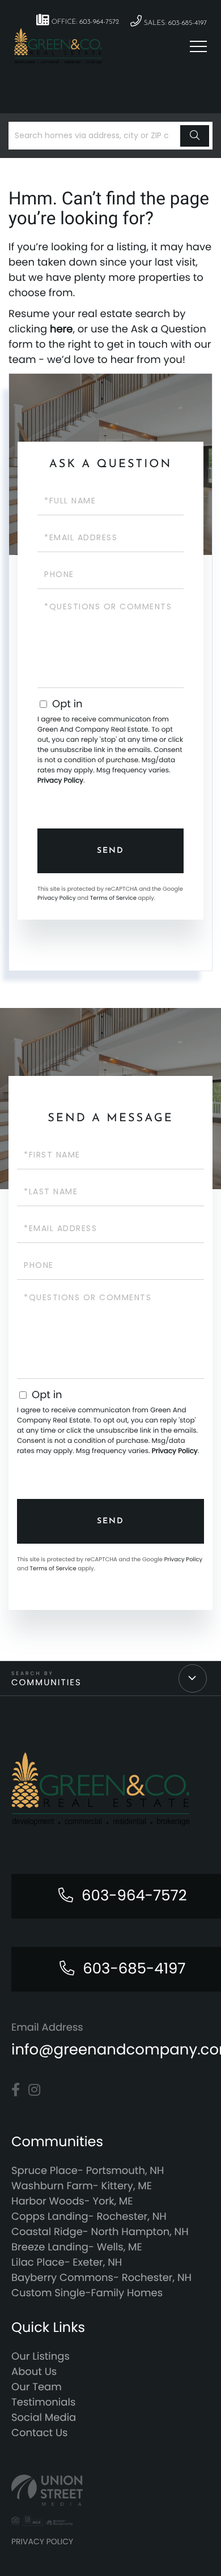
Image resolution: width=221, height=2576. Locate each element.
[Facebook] (16, 2090)
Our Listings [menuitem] (41, 2357)
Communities (46, 1683)
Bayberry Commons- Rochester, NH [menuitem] (101, 2278)
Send (110, 851)
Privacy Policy (60, 781)
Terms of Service (113, 898)
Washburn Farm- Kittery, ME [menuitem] (82, 2186)
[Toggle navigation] (198, 46)
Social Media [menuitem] (44, 2418)
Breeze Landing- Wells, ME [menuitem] (77, 2247)
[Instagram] (34, 2090)
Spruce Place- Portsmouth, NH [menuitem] (88, 2171)
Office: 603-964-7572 (84, 22)
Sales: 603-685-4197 (174, 23)
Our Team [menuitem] (37, 2387)
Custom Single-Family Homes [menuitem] (87, 2293)
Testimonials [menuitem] (43, 2402)
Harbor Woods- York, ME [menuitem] (72, 2201)
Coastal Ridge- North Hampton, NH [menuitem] (100, 2232)
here (61, 329)
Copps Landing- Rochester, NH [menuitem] (89, 2217)
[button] (195, 136)
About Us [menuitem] (34, 2372)
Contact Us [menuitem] (40, 2433)
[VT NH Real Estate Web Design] (110, 2490)
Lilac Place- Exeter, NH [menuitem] (67, 2263)
